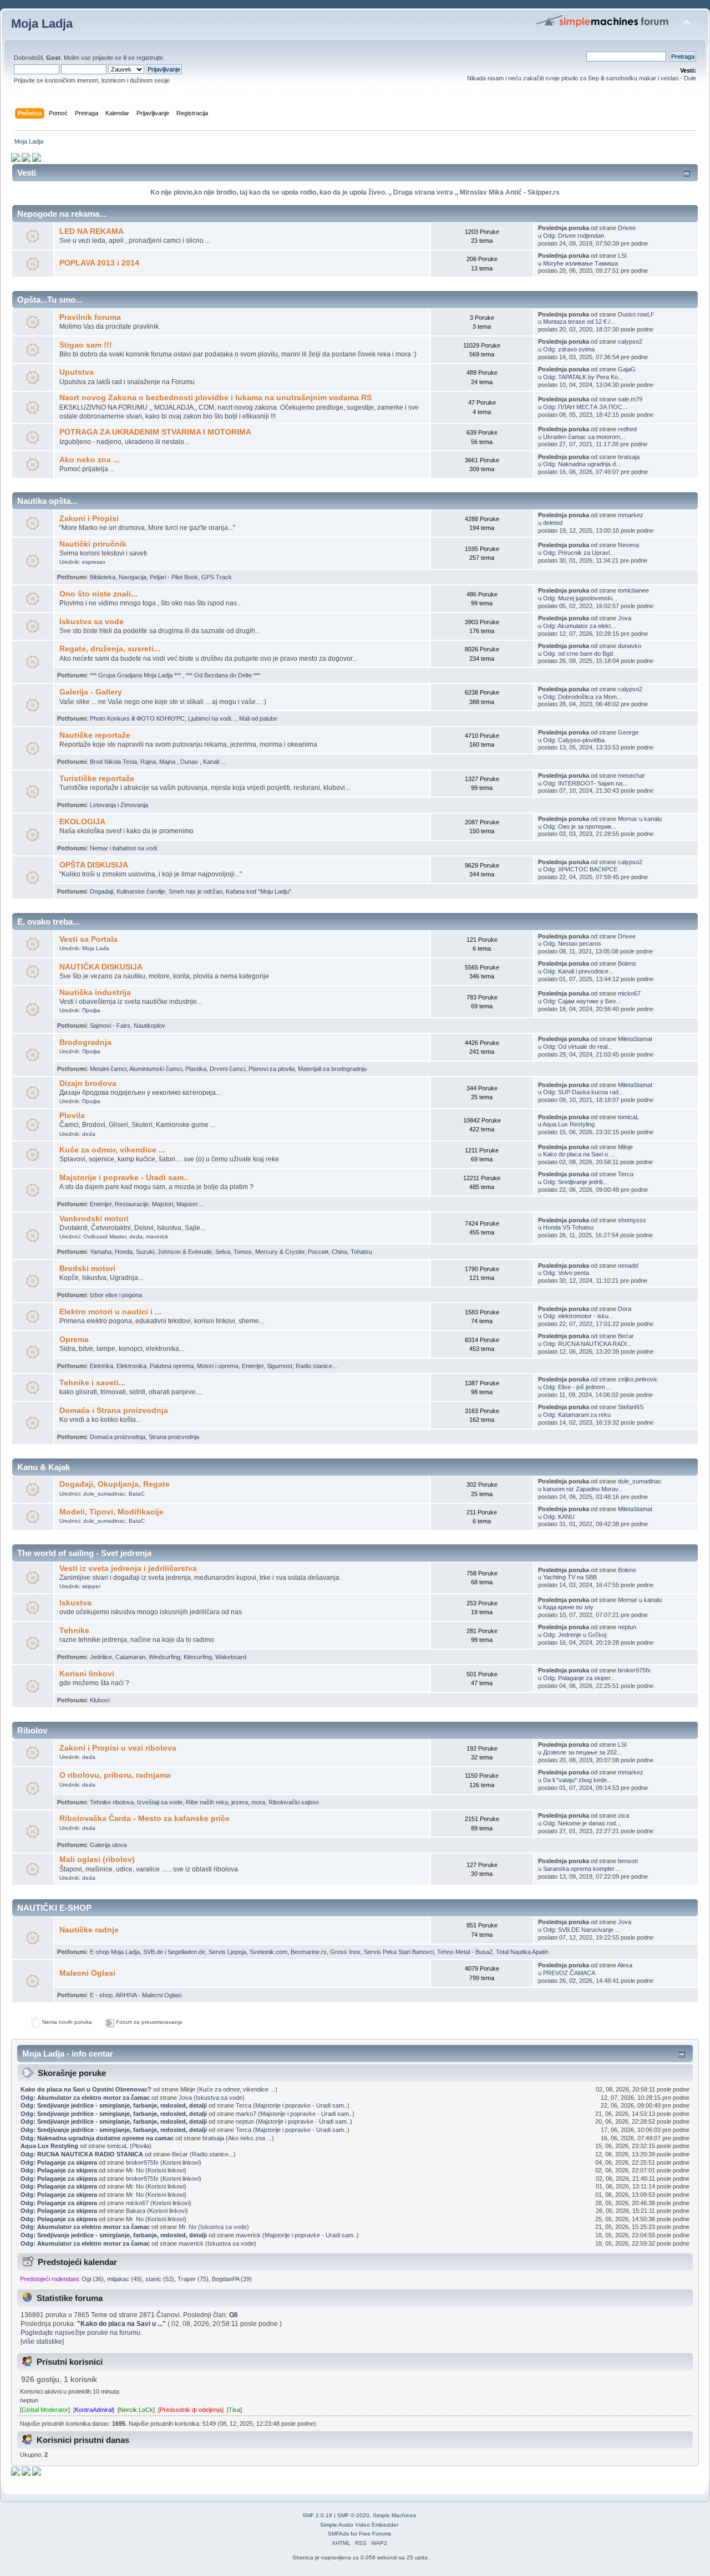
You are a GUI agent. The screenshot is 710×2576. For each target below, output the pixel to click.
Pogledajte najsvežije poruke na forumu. (81, 2333)
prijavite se (107, 58)
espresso (94, 562)
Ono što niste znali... (98, 594)
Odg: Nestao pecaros (572, 943)
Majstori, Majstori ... (178, 1204)
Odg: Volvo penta (566, 1273)
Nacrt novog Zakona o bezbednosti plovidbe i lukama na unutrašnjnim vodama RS (215, 398)
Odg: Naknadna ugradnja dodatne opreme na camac (97, 2138)
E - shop (101, 1995)
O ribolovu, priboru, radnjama (115, 1775)
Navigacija (133, 577)
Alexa (625, 1965)
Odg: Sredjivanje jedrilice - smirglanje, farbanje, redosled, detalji (115, 2105)
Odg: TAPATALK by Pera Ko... (583, 377)
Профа (91, 1010)
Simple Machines (394, 2515)
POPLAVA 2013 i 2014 (99, 263)
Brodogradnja (85, 1042)
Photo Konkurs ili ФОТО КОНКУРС (137, 718)
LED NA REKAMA (92, 231)
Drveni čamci (227, 1069)
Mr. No (135, 2170)
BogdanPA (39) (232, 2279)
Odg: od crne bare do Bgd (578, 654)
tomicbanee (633, 590)
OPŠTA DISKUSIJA (94, 865)
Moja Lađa (96, 948)
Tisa (234, 2410)
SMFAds (338, 2534)
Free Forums (375, 2534)
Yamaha (101, 1252)
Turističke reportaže (97, 779)
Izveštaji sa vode (160, 1802)
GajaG (627, 369)
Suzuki (145, 1252)
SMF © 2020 (353, 2515)
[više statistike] (42, 2342)
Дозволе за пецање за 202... (582, 1752)
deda (89, 1134)
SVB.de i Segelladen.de (174, 1952)
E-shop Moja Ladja (115, 1952)
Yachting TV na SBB (570, 1577)
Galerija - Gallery (91, 692)
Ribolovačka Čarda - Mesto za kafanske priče (144, 1818)
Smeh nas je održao (196, 891)
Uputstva (77, 372)
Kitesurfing (198, 1657)
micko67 (629, 993)
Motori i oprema (218, 1366)
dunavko (630, 646)
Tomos (243, 1252)
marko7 (246, 2114)
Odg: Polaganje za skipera (59, 2162)
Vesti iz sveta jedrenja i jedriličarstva (128, 1568)
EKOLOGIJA (82, 822)
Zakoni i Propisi (89, 519)
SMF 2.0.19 (317, 2515)
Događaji (102, 891)
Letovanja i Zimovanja (119, 805)
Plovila (72, 1116)
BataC (137, 1494)
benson (628, 1861)
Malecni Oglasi (87, 1973)
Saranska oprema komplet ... (582, 1869)
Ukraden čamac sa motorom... (584, 437)
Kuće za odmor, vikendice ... (112, 1150)
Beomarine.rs (309, 1952)
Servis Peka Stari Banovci (399, 1952)
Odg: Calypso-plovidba (574, 740)
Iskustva (75, 1603)
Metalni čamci (108, 1069)
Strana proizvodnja (174, 1437)
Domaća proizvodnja (118, 1437)
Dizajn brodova (88, 1083)
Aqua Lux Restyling (569, 1124)
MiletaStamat (635, 1039)
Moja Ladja (42, 24)
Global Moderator (45, 2410)
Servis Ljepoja (227, 1952)
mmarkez (631, 515)
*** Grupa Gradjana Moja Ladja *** (136, 675)
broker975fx (634, 1670)
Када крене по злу (568, 1607)
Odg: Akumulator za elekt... (579, 626)
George (628, 732)
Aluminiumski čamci (156, 1069)
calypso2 (630, 341)
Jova (625, 618)
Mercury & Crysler (280, 1252)
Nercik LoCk (136, 2410)
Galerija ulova (108, 1845)
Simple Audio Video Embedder (359, 2525)
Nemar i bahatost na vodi (123, 848)
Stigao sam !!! (86, 345)
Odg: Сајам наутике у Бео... (582, 1001)
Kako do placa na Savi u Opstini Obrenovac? (86, 2089)
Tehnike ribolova (112, 1802)
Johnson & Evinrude (185, 1252)
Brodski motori (87, 1269)
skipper (91, 1586)
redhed (627, 429)
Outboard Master (105, 1236)
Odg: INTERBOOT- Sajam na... (585, 783)
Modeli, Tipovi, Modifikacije (111, 1512)
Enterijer (101, 1204)
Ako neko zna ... (90, 460)
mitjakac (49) (125, 2279)
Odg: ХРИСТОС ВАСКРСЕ (580, 869)
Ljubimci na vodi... (212, 718)
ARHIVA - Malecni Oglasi (148, 1995)
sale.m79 (630, 399)
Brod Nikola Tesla (113, 762)
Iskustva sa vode (92, 622)
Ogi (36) (93, 2279)
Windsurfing (164, 1657)
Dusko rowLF (636, 314)
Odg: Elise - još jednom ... (577, 1387)
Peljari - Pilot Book (174, 577)
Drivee (627, 228)
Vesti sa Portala (88, 939)
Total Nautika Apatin (522, 1952)
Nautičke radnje (89, 1930)
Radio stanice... (316, 1366)
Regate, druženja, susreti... (110, 649)
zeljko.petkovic (638, 1379)
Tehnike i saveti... (92, 1383)
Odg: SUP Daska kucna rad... (583, 1092)
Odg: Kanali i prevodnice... (578, 971)
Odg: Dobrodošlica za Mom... (582, 697)
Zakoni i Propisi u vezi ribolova (118, 1748)
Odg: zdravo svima (569, 349)
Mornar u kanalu (640, 819)
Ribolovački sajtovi (293, 1802)
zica (623, 1815)
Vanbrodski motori (94, 1219)
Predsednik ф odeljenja (191, 2410)
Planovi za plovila (272, 1069)
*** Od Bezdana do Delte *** (223, 675)
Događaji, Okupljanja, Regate (115, 1484)
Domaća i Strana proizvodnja (114, 1411)
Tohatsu (361, 1252)
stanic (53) (160, 2279)
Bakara (136, 2211)
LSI (622, 256)
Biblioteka (103, 577)
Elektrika (102, 1366)
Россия (318, 1252)
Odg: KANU (559, 1517)
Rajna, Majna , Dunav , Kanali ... (183, 762)
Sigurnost (280, 1366)
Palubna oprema (172, 1366)
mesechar (632, 776)
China (339, 1252)
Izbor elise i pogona (116, 1295)
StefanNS (631, 1407)
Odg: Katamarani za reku (577, 1415)
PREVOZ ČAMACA (569, 1973)
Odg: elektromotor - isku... (578, 1316)
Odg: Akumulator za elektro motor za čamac (85, 2098)
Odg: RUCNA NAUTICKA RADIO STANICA (82, 2154)
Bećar (626, 1336)
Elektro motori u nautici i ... (110, 1312)
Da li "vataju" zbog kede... (577, 1780)
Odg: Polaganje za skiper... (579, 1678)
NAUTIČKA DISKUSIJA (101, 967)
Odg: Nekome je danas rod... (582, 1823)
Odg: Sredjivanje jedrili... (575, 1182)
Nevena (628, 545)
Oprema (74, 1340)
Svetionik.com (268, 1952)
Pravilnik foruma (90, 317)
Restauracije (132, 1204)
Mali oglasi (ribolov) (97, 1860)
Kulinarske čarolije (141, 891)
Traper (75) (193, 2279)
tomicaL (628, 1117)
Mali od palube (258, 718)
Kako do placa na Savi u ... (579, 1154)
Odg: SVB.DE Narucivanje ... (582, 1930)
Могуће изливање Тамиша (580, 263)
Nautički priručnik (93, 544)
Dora (625, 1309)
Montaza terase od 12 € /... (579, 322)
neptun (627, 1627)
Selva (223, 1252)
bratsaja (629, 457)
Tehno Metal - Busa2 (465, 1952)
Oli (233, 2315)
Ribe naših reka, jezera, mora (225, 1802)
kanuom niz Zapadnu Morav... (583, 1489)
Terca (626, 1174)
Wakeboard (231, 1657)
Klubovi (100, 1700)
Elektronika (131, 1366)
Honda (124, 1252)
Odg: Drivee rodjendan (574, 236)
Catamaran (130, 1657)
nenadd (628, 1266)
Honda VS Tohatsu (568, 1227)
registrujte (150, 58)
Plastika (196, 1069)
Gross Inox (345, 1952)
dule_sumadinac (104, 1494)
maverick (157, 1236)
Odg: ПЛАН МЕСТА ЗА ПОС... (585, 407)
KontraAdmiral (94, 2410)
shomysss (632, 1220)
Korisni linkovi (87, 1674)
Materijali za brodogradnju (332, 1069)
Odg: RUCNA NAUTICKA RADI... (587, 1344)
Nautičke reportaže (95, 735)
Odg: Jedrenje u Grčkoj (575, 1635)
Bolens (627, 963)
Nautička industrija (95, 993)
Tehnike (74, 1631)
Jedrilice (101, 1657)
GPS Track (217, 577)
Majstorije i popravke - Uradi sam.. (124, 1178)
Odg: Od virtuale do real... (578, 1047)
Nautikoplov (149, 1026)
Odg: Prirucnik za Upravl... (579, 553)
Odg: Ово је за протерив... (580, 827)
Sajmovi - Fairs (110, 1026)
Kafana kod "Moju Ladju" (258, 891)
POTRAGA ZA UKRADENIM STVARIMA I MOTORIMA (155, 432)
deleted (553, 523)
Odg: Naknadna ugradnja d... (582, 464)
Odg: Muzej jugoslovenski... (580, 598)
